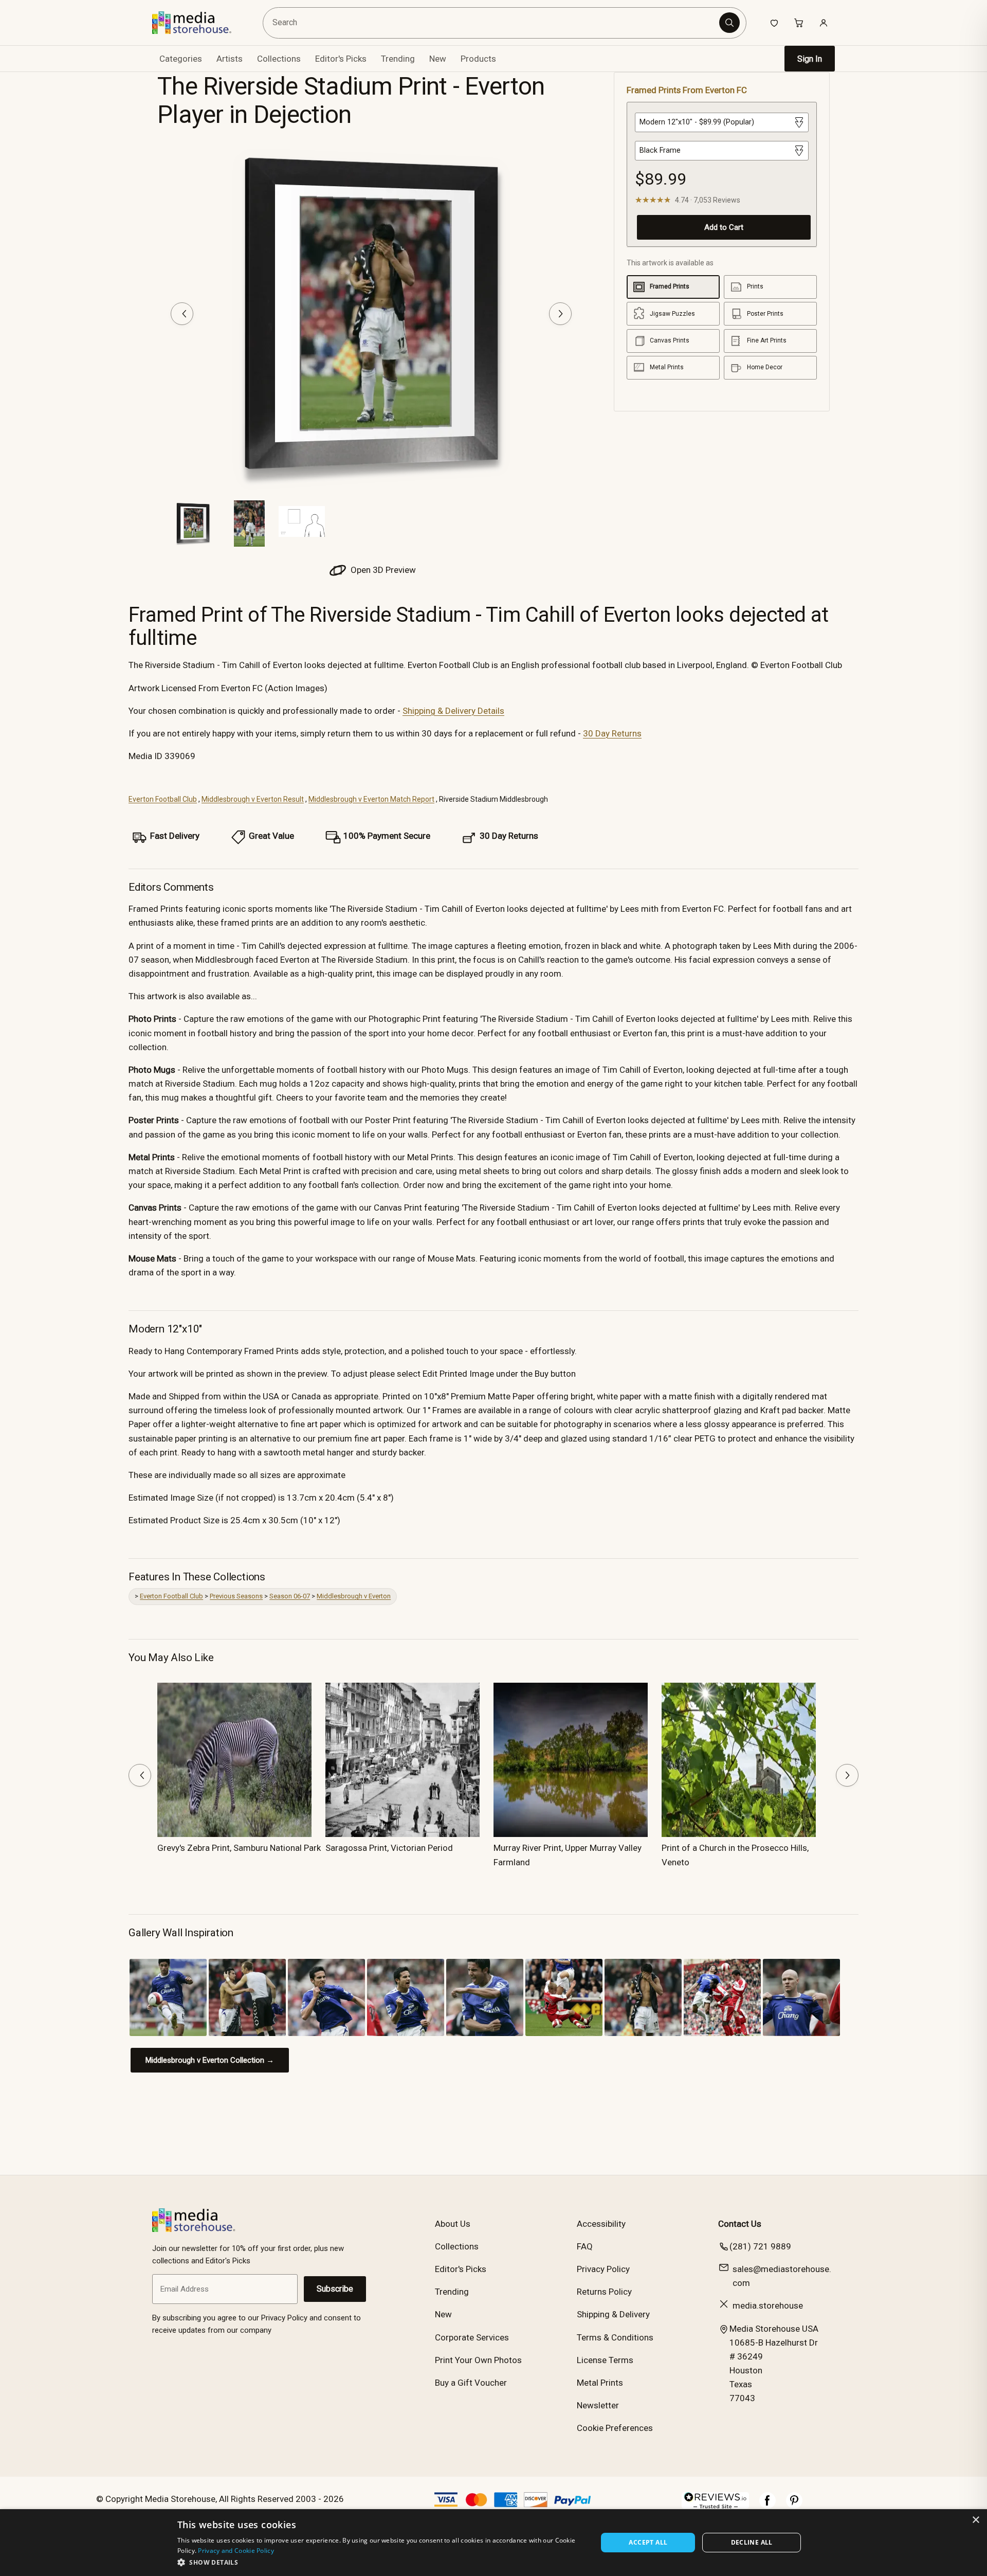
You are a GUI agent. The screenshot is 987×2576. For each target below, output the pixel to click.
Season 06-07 (290, 1596)
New (438, 59)
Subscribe (335, 2289)
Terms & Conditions (615, 2337)
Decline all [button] (752, 2542)
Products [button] (478, 59)
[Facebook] (767, 2506)
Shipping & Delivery (613, 2314)
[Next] (560, 314)
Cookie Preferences (615, 2428)
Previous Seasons (236, 1596)
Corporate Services (472, 2337)
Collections (279, 59)
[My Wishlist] (774, 23)
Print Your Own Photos (478, 2360)
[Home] (199, 23)
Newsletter (598, 2405)
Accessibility (601, 2224)
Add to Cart (724, 227)
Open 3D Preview (382, 570)
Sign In (810, 59)
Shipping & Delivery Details (453, 711)
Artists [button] (230, 59)
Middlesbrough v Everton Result (253, 799)
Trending (398, 59)
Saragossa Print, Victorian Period (389, 1848)
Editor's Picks (341, 59)
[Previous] (182, 314)
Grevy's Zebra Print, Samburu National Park (239, 1848)
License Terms (605, 2360)
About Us (453, 2224)
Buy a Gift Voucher (471, 2383)
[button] (381, 2562)
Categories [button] (181, 59)
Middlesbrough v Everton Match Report (371, 799)
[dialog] (493, 2543)
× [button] (975, 2520)
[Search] (729, 23)
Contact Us (740, 2224)
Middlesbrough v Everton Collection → (210, 2060)
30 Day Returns (612, 733)
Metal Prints (600, 2383)
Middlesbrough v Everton (354, 1596)
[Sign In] (824, 23)
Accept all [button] (648, 2542)
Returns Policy (604, 2292)
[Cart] (799, 23)
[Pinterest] (794, 2506)
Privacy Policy (603, 2269)
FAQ (585, 2246)
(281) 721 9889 (760, 2246)
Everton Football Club (163, 799)
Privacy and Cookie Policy (236, 2551)
